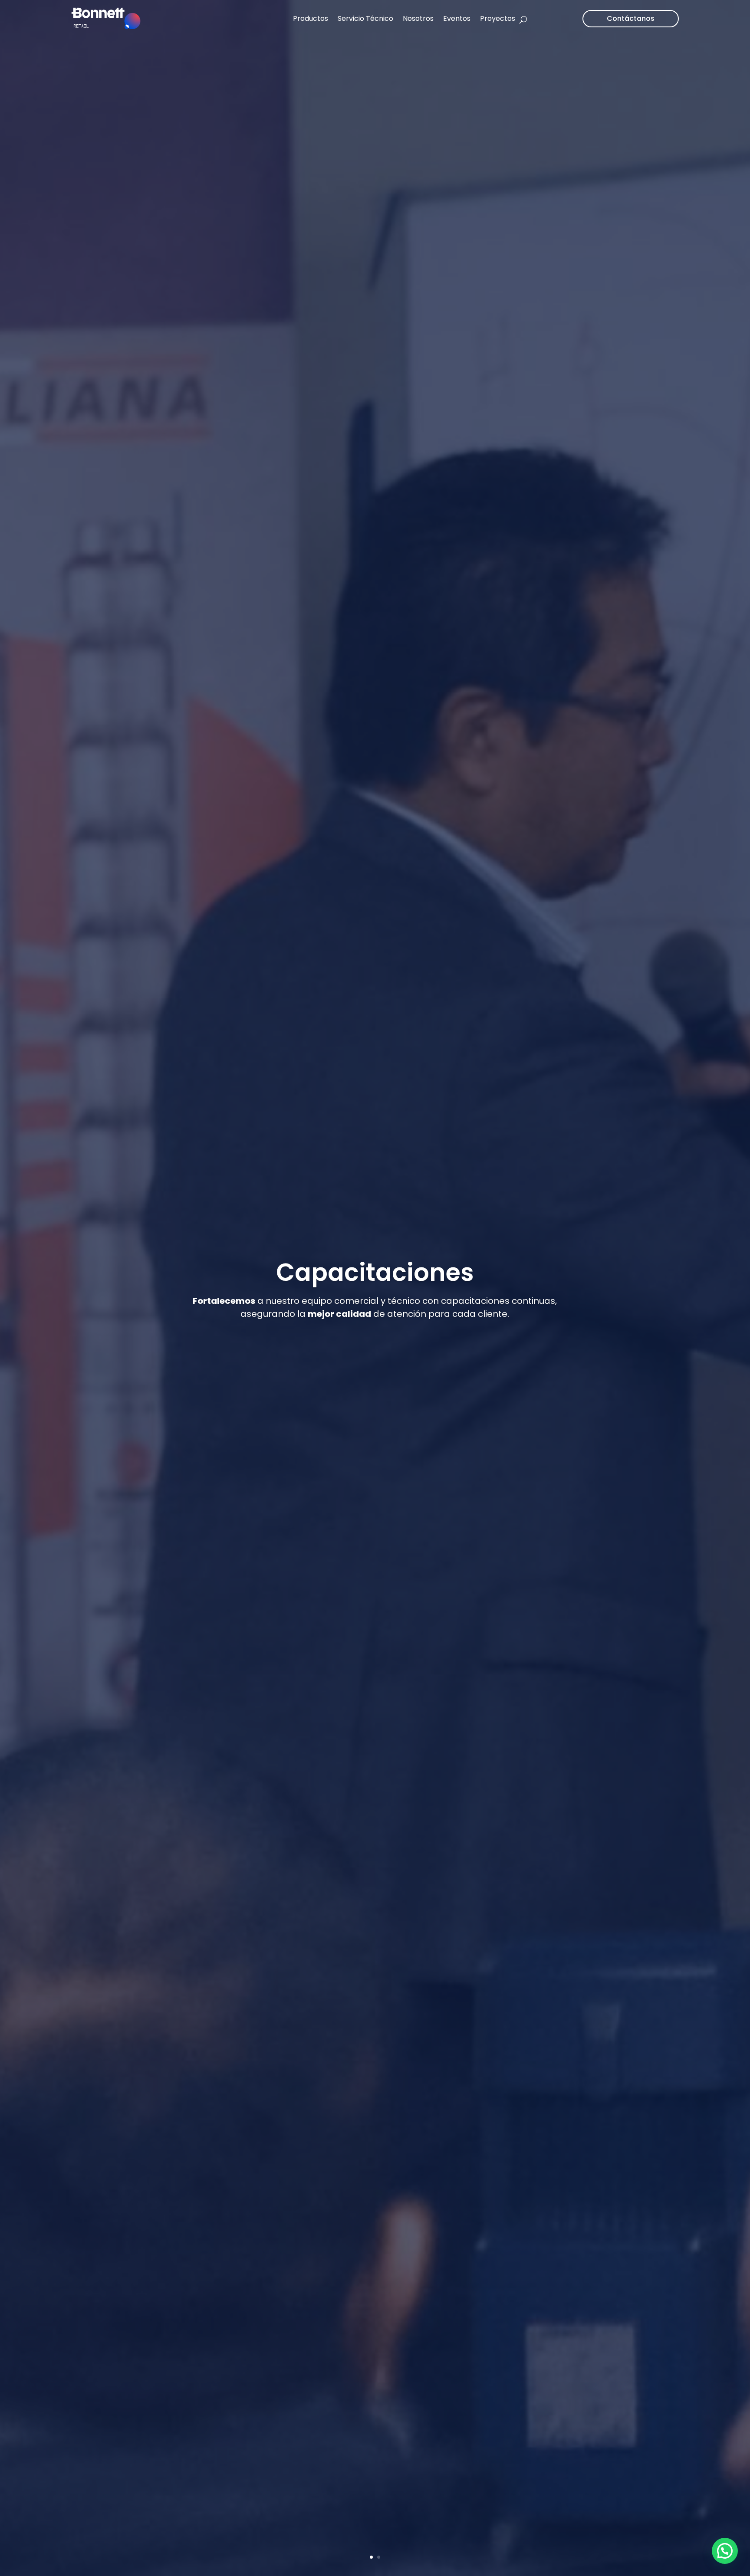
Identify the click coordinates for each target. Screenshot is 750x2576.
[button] (725, 2551)
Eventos (457, 18)
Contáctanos (631, 18)
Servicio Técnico (365, 18)
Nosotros (418, 18)
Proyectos (498, 18)
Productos (311, 18)
